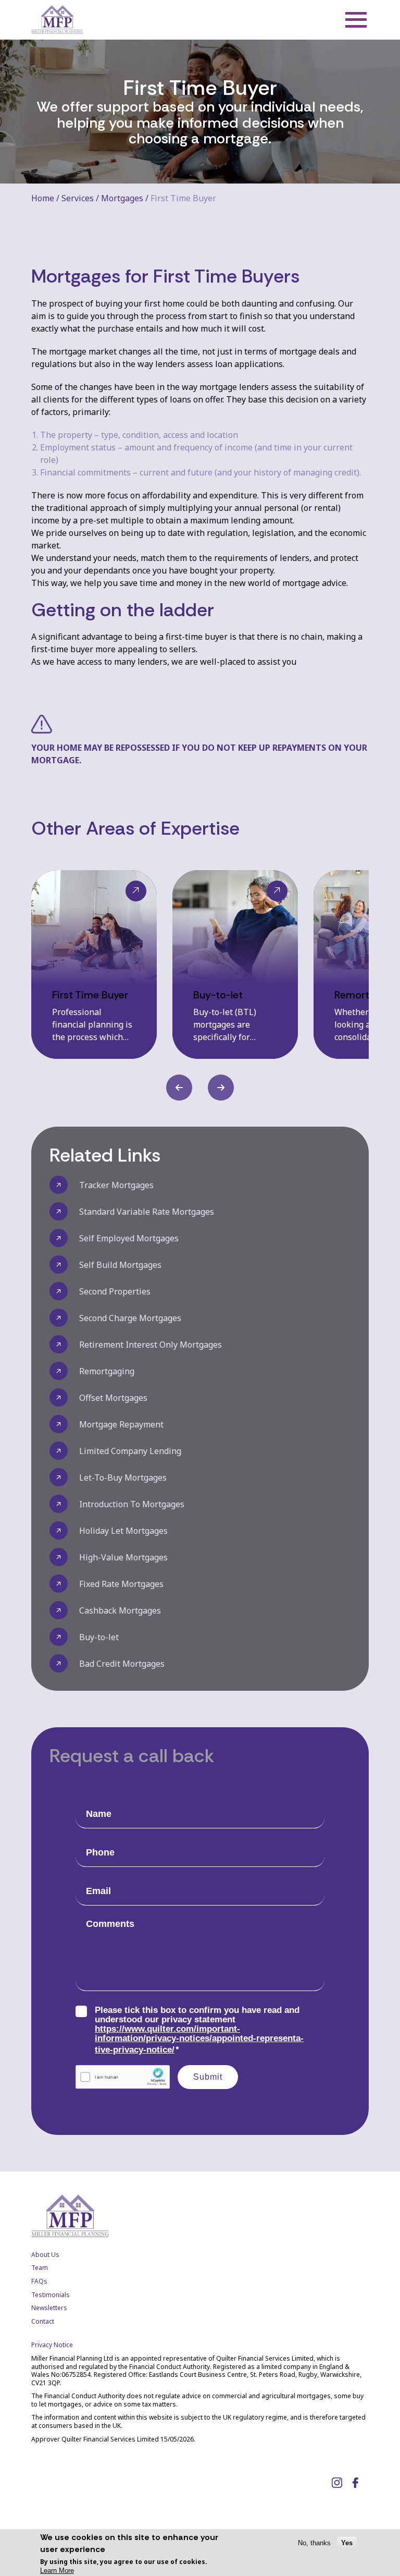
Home (43, 198)
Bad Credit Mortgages (122, 1664)
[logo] (57, 20)
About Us (45, 2255)
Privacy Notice (52, 2345)
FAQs (39, 2281)
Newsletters (49, 2308)
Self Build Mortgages (120, 1265)
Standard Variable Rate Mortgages (147, 1212)
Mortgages (122, 198)
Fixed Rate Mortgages (121, 1584)
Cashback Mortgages (120, 1610)
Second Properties (115, 1291)
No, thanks (314, 2543)
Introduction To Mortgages (132, 1504)
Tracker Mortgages (116, 1185)
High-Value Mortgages (123, 1557)
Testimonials (51, 2295)
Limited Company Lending (130, 1451)
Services (78, 198)
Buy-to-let (99, 1637)
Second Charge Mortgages (130, 1318)
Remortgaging (107, 1371)
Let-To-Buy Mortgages (123, 1478)
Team (40, 2268)
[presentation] (179, 1088)
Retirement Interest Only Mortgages (151, 1345)
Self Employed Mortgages (129, 1238)
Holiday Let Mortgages (123, 1531)
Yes (347, 2543)
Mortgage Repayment (121, 1424)
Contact (43, 2321)
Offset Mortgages (113, 1398)
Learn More (57, 2571)
